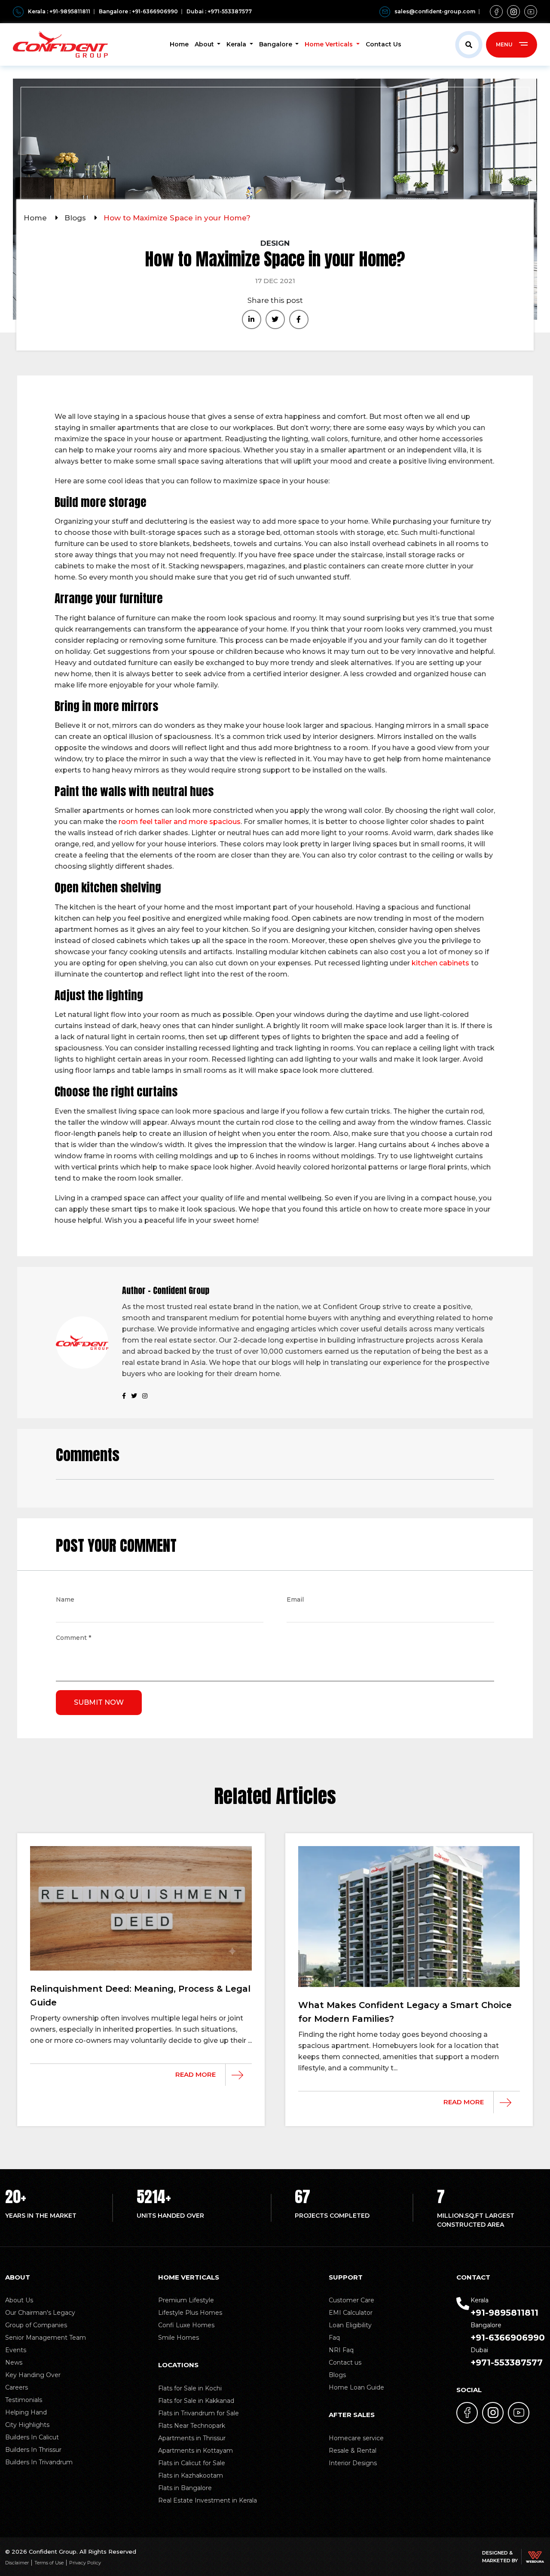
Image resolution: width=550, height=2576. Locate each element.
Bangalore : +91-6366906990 (138, 11)
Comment (73, 1639)
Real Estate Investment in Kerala (208, 2500)
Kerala (237, 44)
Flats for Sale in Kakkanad (196, 2401)
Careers (17, 2387)
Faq (334, 2338)
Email (295, 1600)
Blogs (76, 218)
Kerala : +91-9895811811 (59, 11)
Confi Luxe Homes (186, 2325)
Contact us (345, 2362)
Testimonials (24, 2400)
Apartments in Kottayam (196, 2451)
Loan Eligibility (350, 2325)
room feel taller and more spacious (180, 822)
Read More (196, 2074)
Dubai (507, 2357)
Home (179, 44)
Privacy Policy (85, 2563)
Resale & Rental (353, 2451)
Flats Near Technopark (192, 2426)
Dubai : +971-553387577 (219, 11)
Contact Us (383, 44)
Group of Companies (36, 2325)
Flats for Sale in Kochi (190, 2388)
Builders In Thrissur (33, 2450)
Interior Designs (353, 2463)
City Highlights (27, 2425)
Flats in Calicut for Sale (192, 2463)
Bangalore (277, 44)
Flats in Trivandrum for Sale (199, 2413)
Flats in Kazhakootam (191, 2475)
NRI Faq (341, 2350)
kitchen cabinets (440, 963)
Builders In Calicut (32, 2437)
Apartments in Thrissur (192, 2438)
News (14, 2362)
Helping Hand (26, 2412)
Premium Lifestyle (186, 2300)
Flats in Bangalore (185, 2488)
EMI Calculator (351, 2313)
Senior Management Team (46, 2338)
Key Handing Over (33, 2375)
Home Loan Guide (356, 2387)
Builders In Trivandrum (39, 2462)
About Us (19, 2300)
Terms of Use (49, 2563)
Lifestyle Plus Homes (190, 2313)
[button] (469, 45)
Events (16, 2350)
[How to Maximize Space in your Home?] (252, 319)
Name (65, 1600)
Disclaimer (17, 2563)
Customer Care (351, 2300)
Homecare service (356, 2438)
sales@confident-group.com (435, 11)
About (205, 44)
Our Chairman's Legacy (40, 2313)
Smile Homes (179, 2338)
